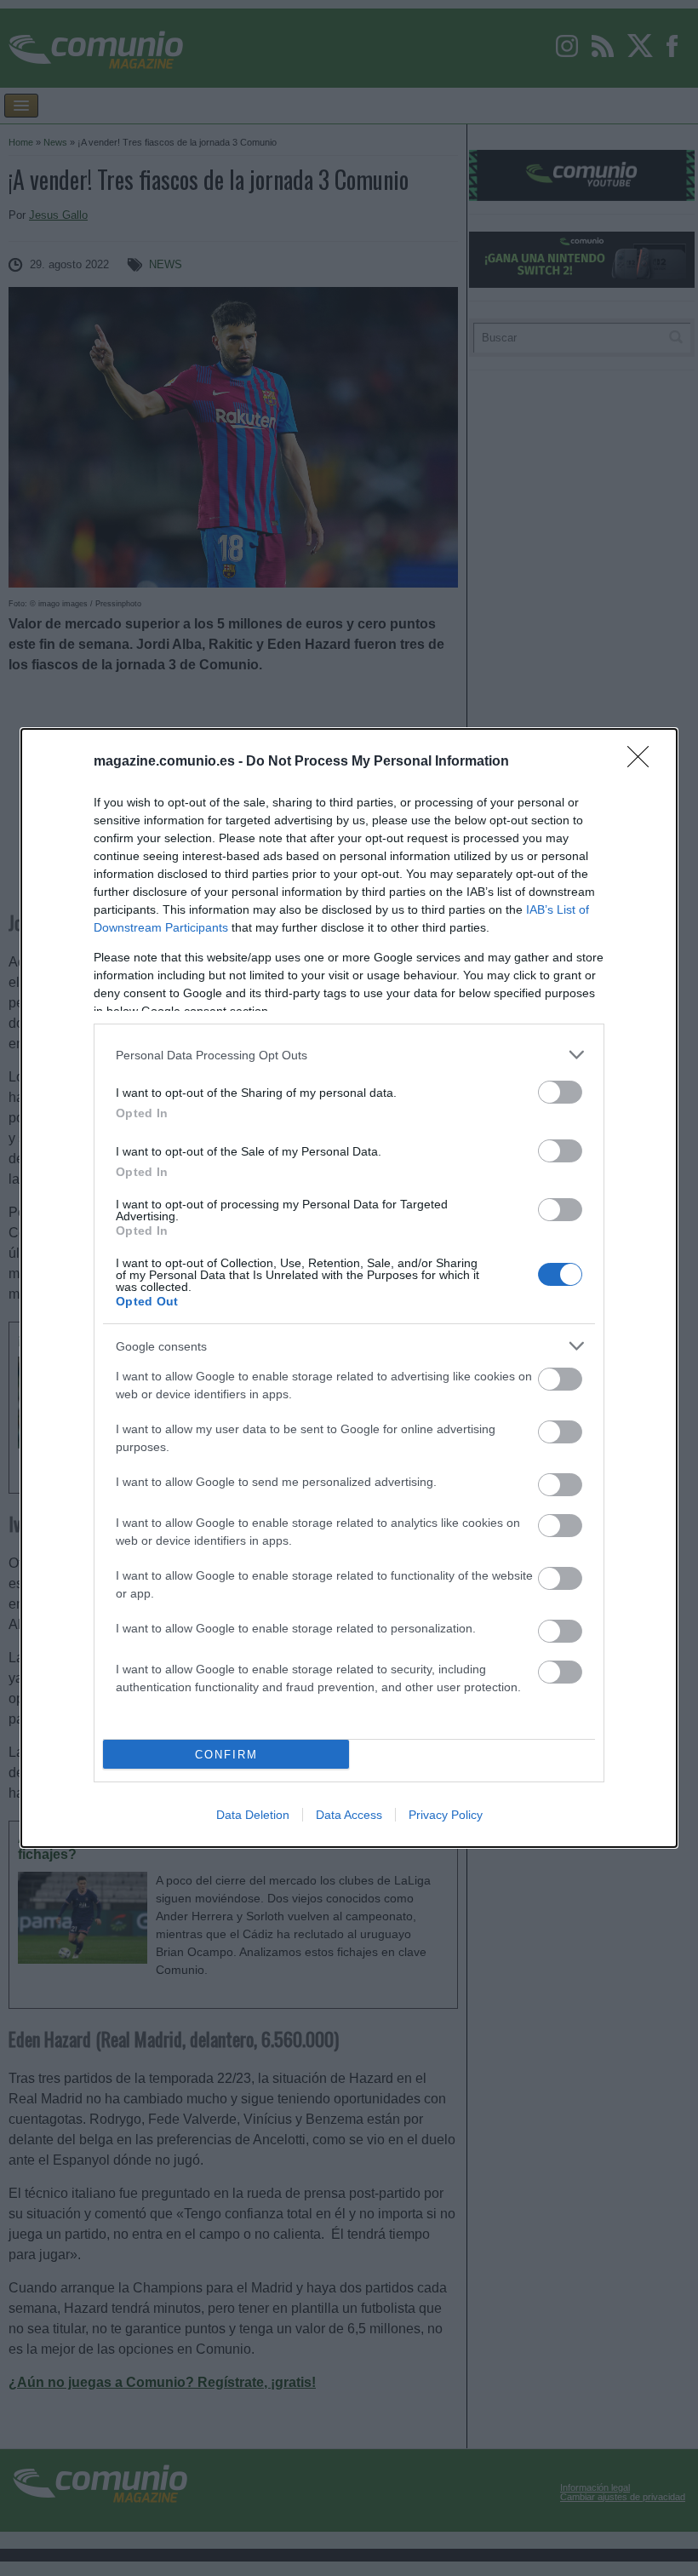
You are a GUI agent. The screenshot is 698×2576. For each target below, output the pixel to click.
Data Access (349, 1815)
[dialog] (349, 1288)
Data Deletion (253, 1815)
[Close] (644, 762)
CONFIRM (226, 1755)
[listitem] (349, 1055)
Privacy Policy (446, 1815)
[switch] (560, 1092)
